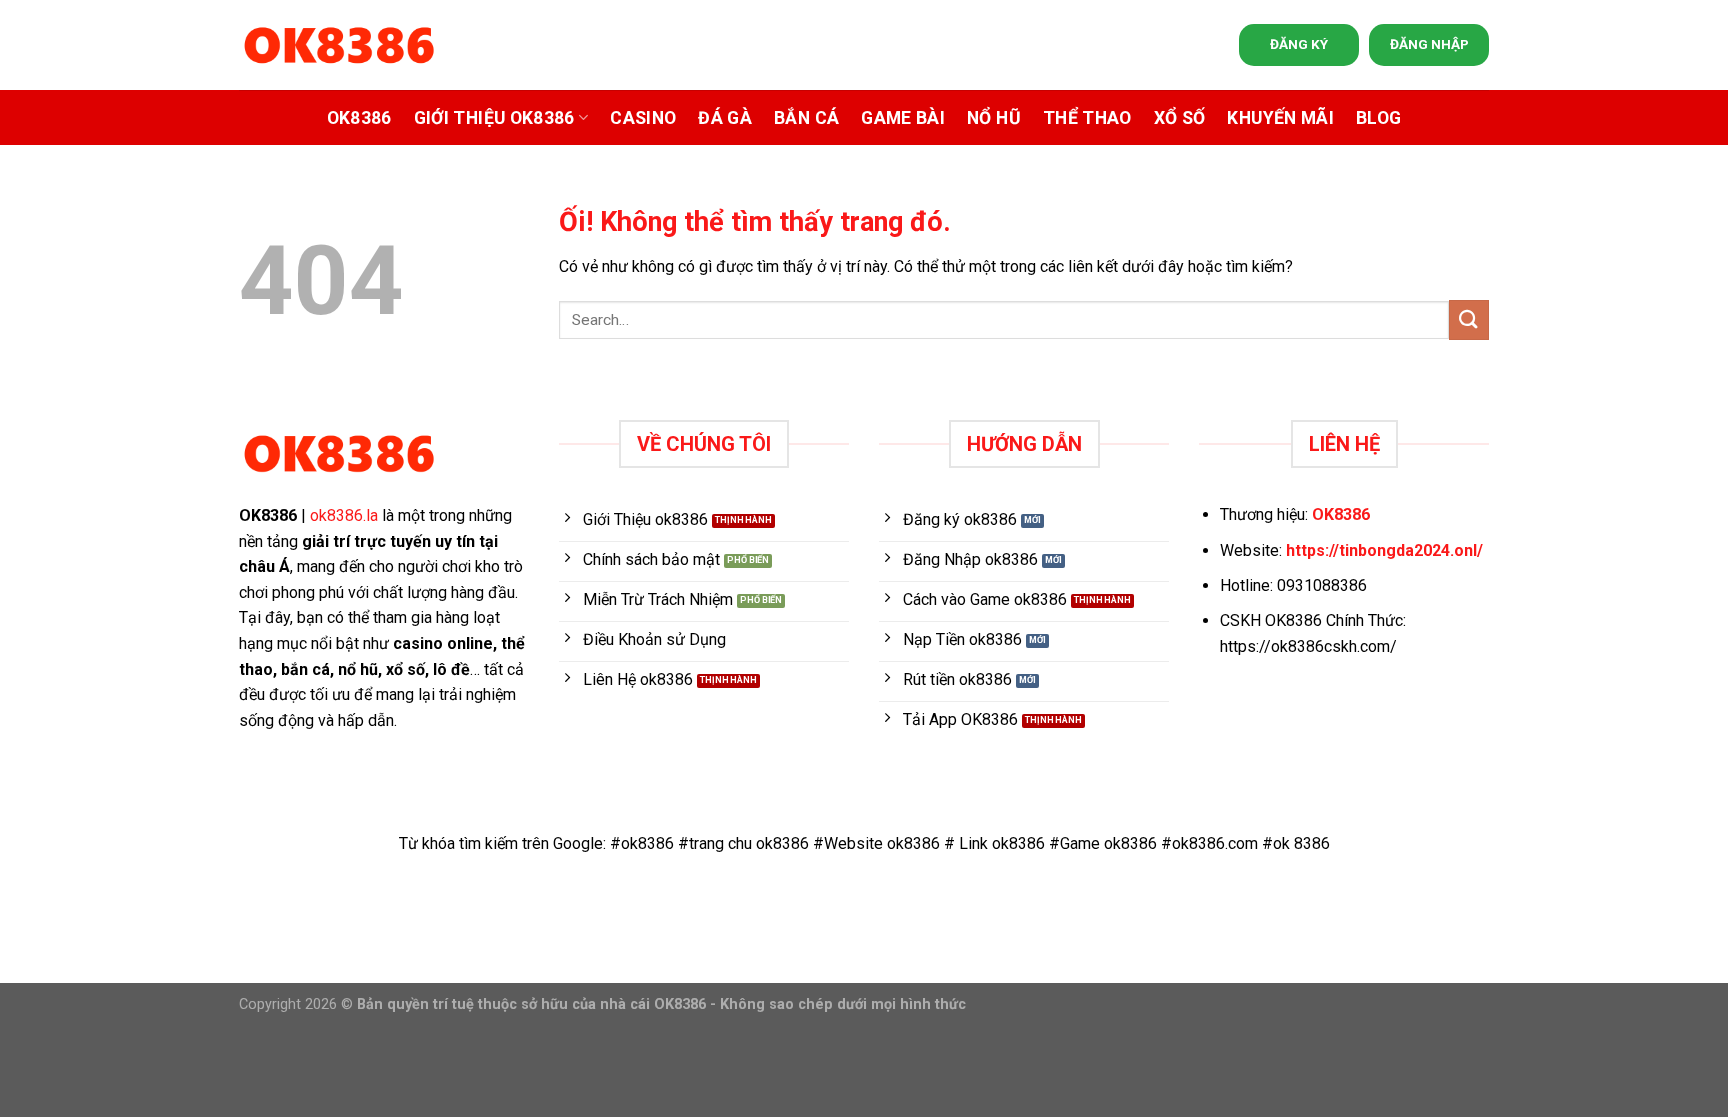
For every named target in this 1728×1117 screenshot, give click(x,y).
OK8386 (359, 118)
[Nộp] (1469, 319)
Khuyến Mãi (1280, 118)
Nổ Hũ (994, 118)
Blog (1378, 118)
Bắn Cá (806, 118)
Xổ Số (1180, 118)
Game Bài (903, 118)
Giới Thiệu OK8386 (494, 118)
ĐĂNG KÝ (1299, 44)
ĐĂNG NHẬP (1429, 44)
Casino (643, 118)
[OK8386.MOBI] (339, 45)
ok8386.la (344, 515)
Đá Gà (725, 118)
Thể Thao (1087, 118)
